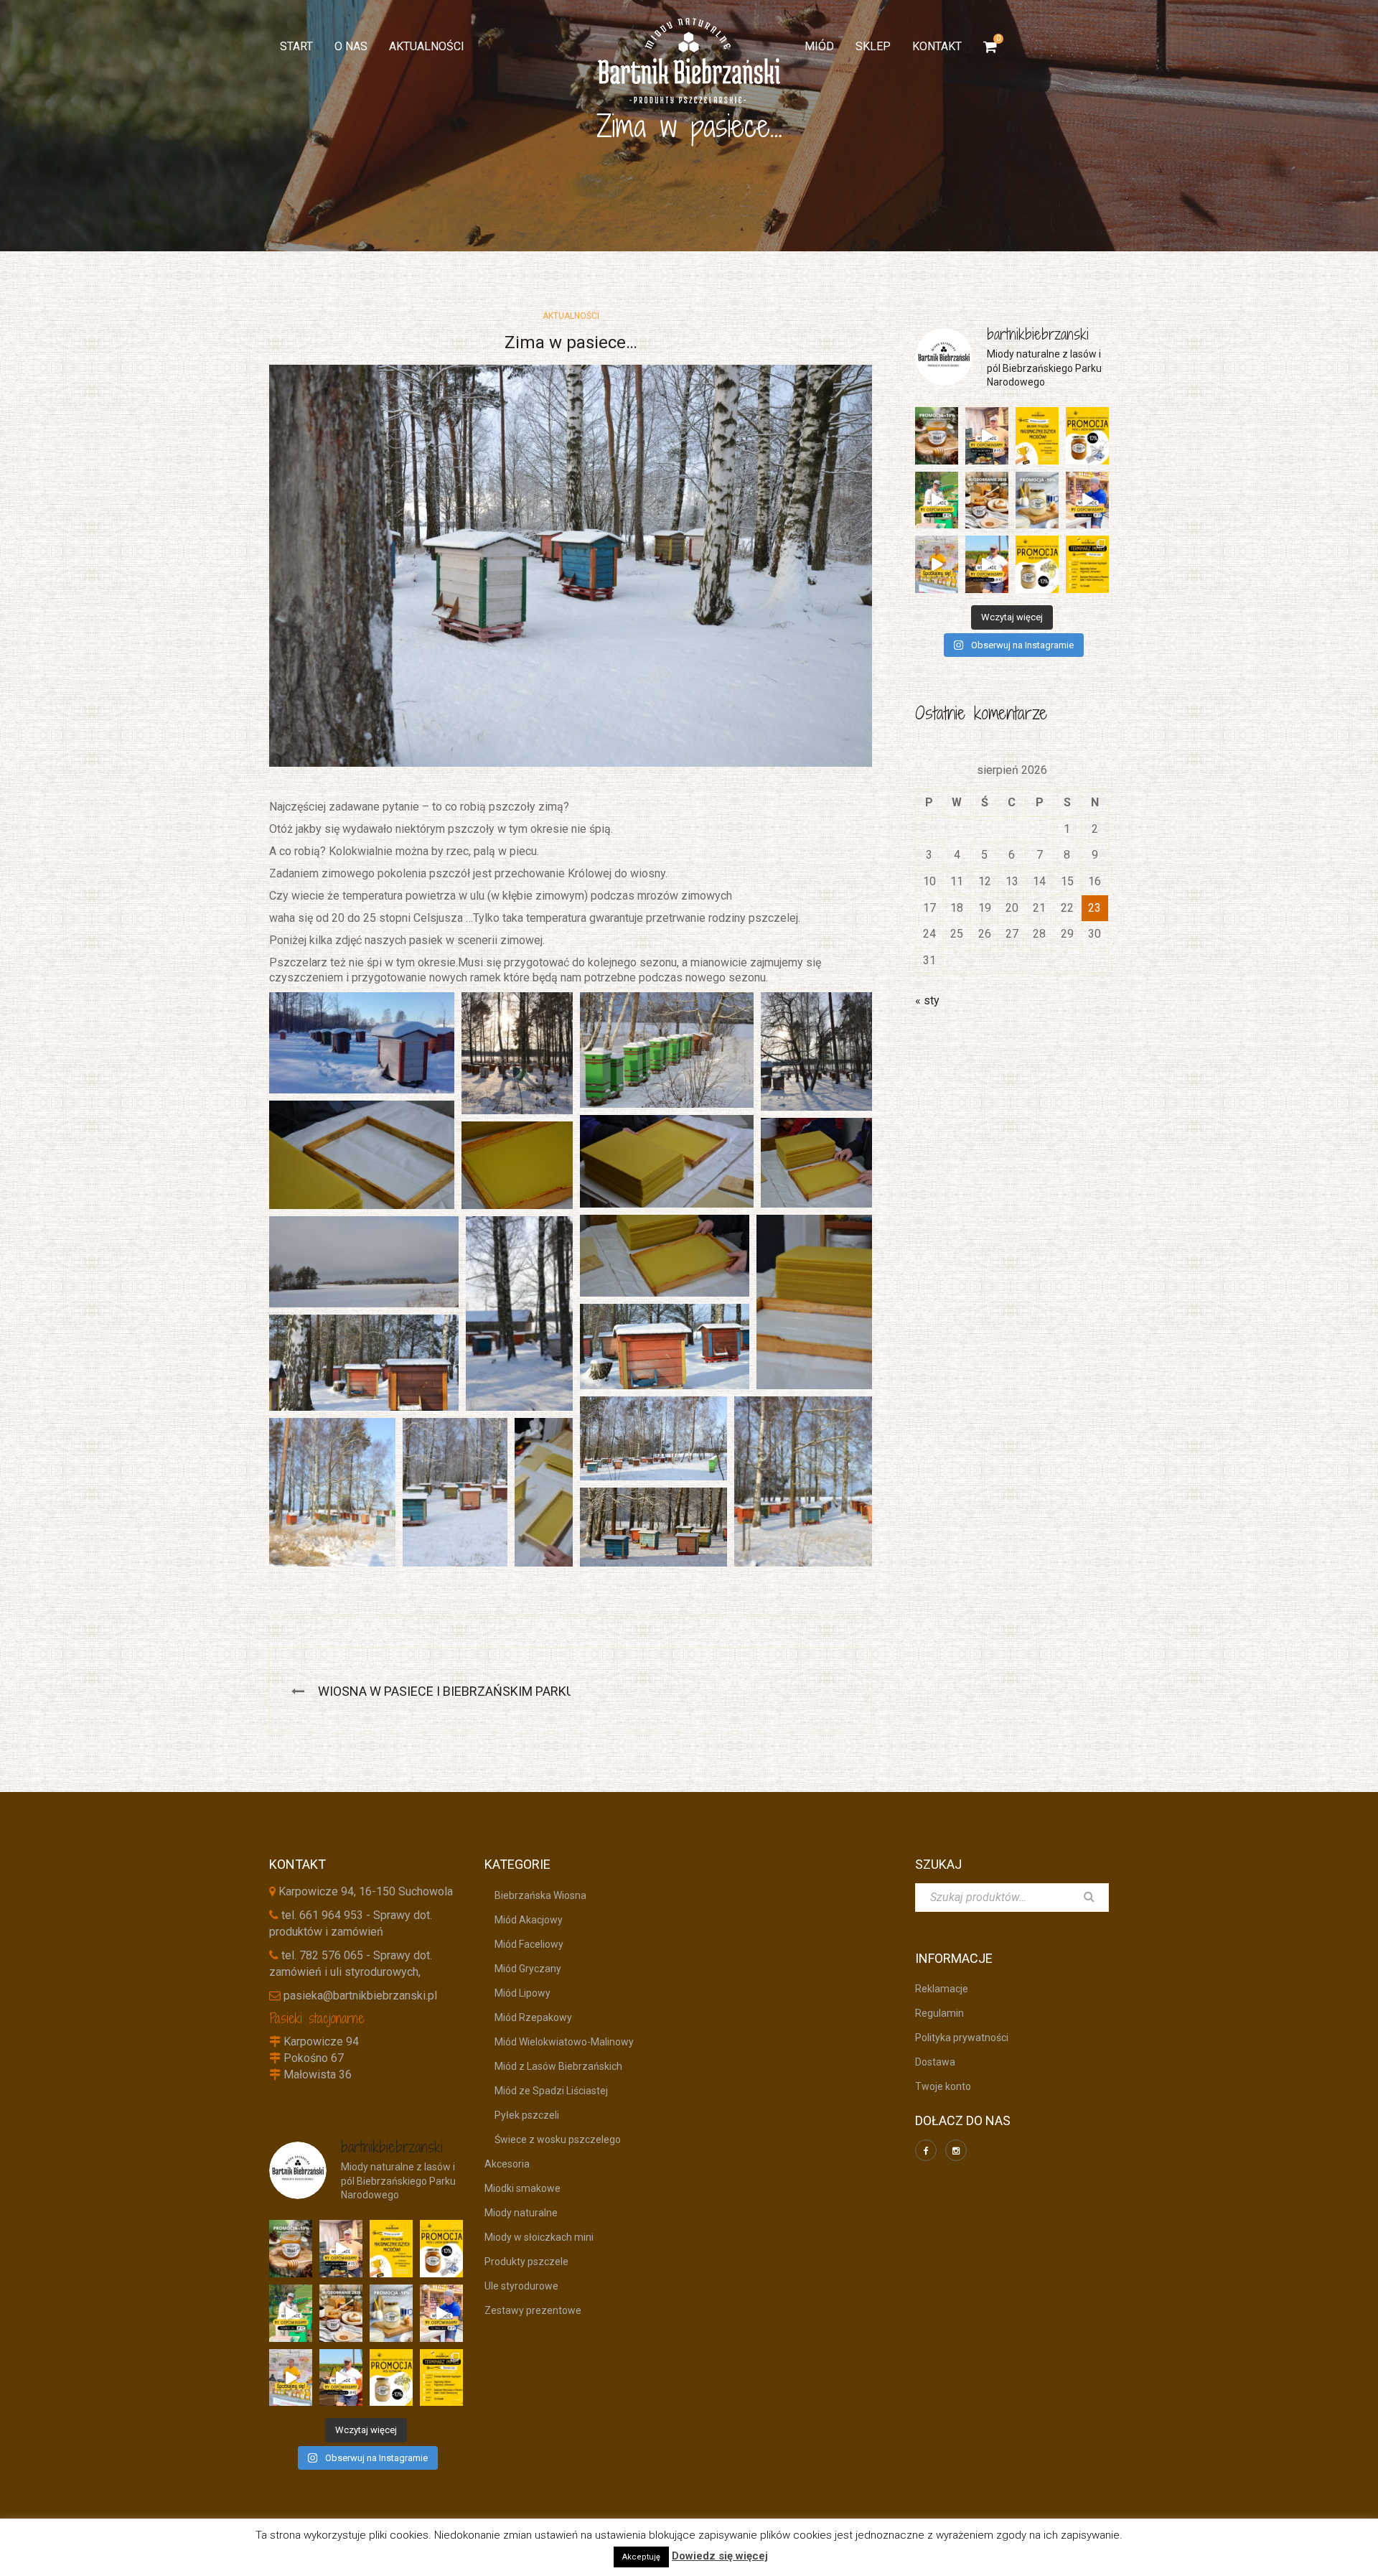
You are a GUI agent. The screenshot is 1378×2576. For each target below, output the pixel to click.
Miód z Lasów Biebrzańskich (553, 2066)
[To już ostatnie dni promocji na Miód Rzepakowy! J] (1037, 500)
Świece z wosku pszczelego (553, 2139)
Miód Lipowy (517, 1993)
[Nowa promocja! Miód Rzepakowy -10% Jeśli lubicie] (1037, 564)
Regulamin (939, 2013)
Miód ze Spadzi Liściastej (546, 2091)
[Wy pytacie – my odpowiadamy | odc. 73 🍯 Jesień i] (987, 436)
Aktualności (427, 46)
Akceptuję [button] (641, 2557)
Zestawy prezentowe (533, 2310)
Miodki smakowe (522, 2188)
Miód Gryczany (523, 1969)
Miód (819, 46)
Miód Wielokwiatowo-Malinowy (559, 2042)
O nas (351, 46)
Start (296, 46)
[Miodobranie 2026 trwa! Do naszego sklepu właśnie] (987, 500)
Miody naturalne (521, 2213)
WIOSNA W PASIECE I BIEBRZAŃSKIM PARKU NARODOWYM (488, 1691)
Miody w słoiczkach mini (539, 2237)
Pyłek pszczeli (522, 2115)
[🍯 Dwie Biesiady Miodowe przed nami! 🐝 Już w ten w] (1037, 436)
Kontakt (937, 46)
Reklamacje (942, 1989)
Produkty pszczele (526, 2262)
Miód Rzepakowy (528, 2017)
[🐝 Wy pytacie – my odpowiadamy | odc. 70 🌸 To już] (987, 564)
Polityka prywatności (962, 2038)
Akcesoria (507, 2164)
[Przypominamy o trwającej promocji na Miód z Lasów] (937, 436)
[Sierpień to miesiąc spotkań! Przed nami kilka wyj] (937, 564)
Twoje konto (943, 2086)
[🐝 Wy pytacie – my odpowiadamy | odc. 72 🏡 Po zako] (937, 500)
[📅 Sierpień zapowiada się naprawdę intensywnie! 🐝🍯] (1087, 564)
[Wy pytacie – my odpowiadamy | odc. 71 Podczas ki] (1087, 500)
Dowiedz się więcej (720, 2556)
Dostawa (935, 2062)
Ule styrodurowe (521, 2286)
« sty (927, 1000)
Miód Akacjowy (524, 1920)
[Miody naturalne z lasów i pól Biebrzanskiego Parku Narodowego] (689, 61)
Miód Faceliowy (524, 1944)
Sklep (873, 46)
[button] (362, 1043)
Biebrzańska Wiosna (535, 1895)
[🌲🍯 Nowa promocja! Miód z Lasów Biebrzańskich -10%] (1087, 436)
